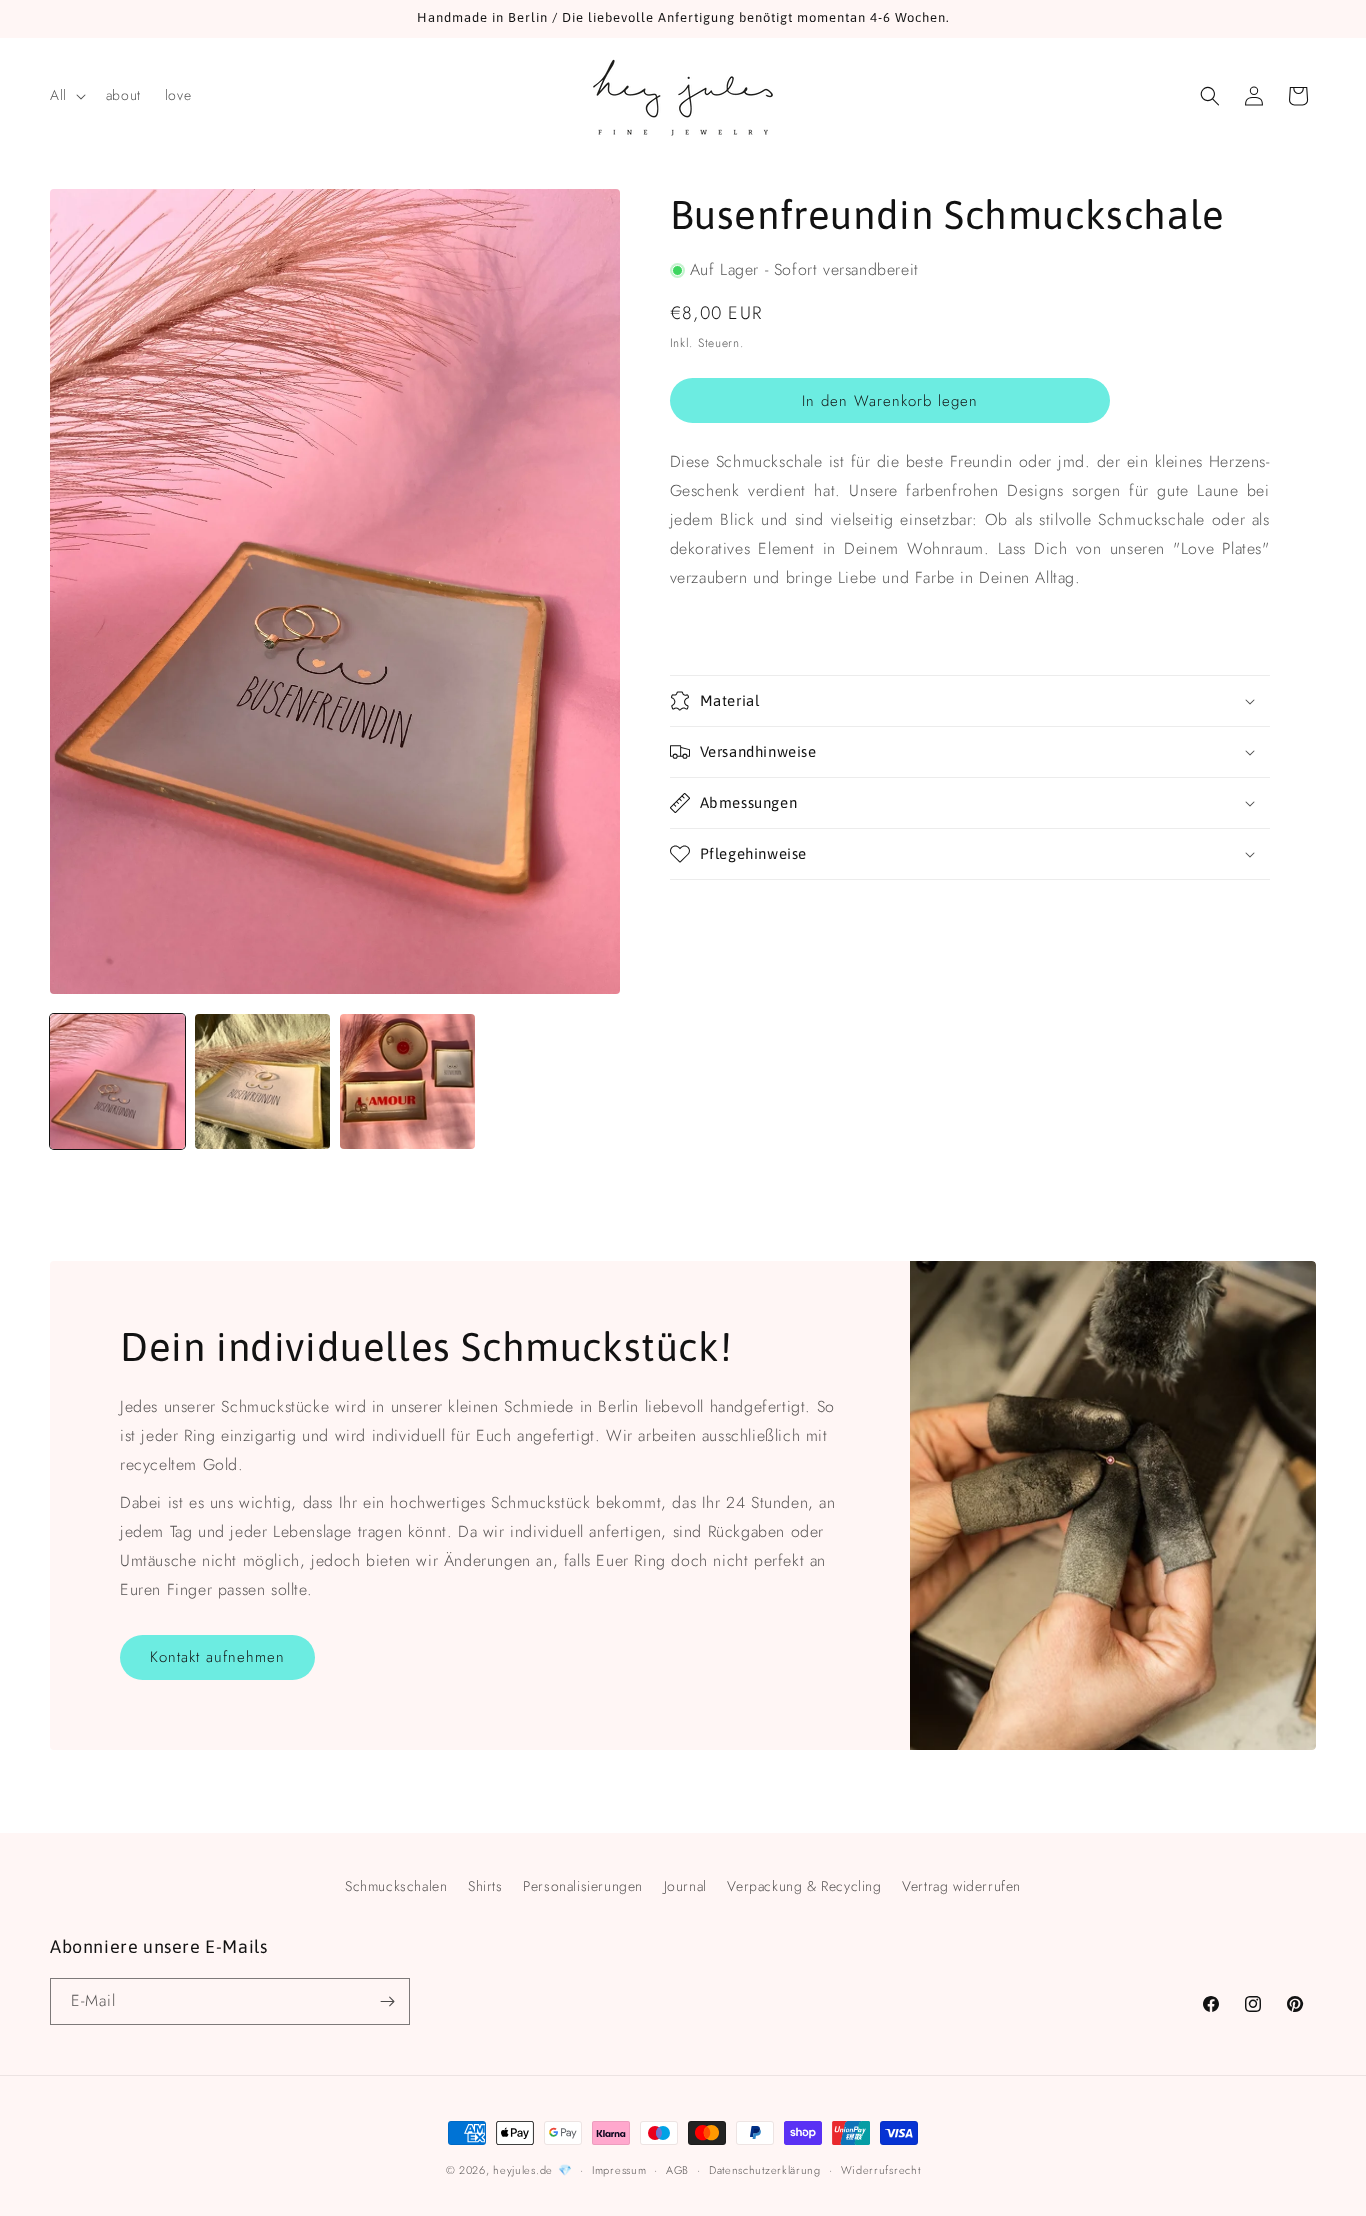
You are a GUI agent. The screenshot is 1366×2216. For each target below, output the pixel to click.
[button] (66, 95)
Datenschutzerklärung (765, 2170)
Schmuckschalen (396, 1886)
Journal (685, 1886)
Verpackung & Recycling (804, 1886)
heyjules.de (523, 2170)
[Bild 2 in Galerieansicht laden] (262, 1081)
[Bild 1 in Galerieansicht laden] (117, 1081)
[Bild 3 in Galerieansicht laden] (407, 1081)
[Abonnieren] (387, 2001)
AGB (677, 2170)
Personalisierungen (583, 1886)
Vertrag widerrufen (961, 1886)
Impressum (619, 2170)
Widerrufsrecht (881, 2170)
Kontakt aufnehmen (217, 1657)
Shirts (485, 1886)
